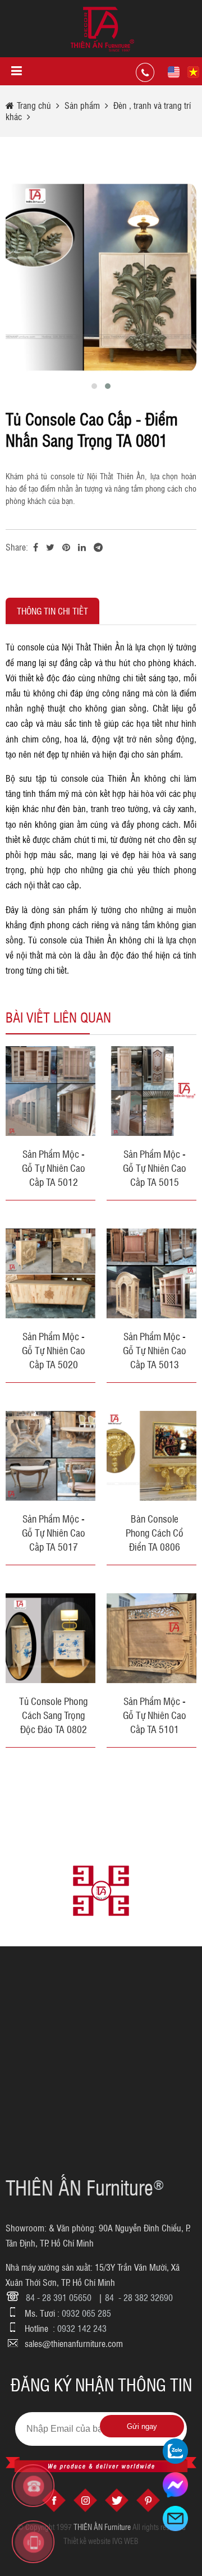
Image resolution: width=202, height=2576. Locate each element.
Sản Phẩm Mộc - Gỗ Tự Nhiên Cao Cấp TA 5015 (155, 1167)
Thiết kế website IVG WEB (101, 2541)
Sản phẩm (82, 105)
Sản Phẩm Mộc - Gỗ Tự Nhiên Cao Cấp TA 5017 (54, 1532)
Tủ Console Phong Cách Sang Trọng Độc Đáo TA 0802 (53, 1715)
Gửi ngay (142, 2426)
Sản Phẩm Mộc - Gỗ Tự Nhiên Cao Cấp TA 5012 (54, 1167)
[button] (94, 386)
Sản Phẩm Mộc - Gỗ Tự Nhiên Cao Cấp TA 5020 (54, 1350)
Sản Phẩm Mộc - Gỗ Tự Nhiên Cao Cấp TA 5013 (155, 1350)
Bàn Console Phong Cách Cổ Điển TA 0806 (155, 1532)
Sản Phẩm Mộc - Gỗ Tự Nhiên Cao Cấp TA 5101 (155, 1715)
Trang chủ (35, 105)
